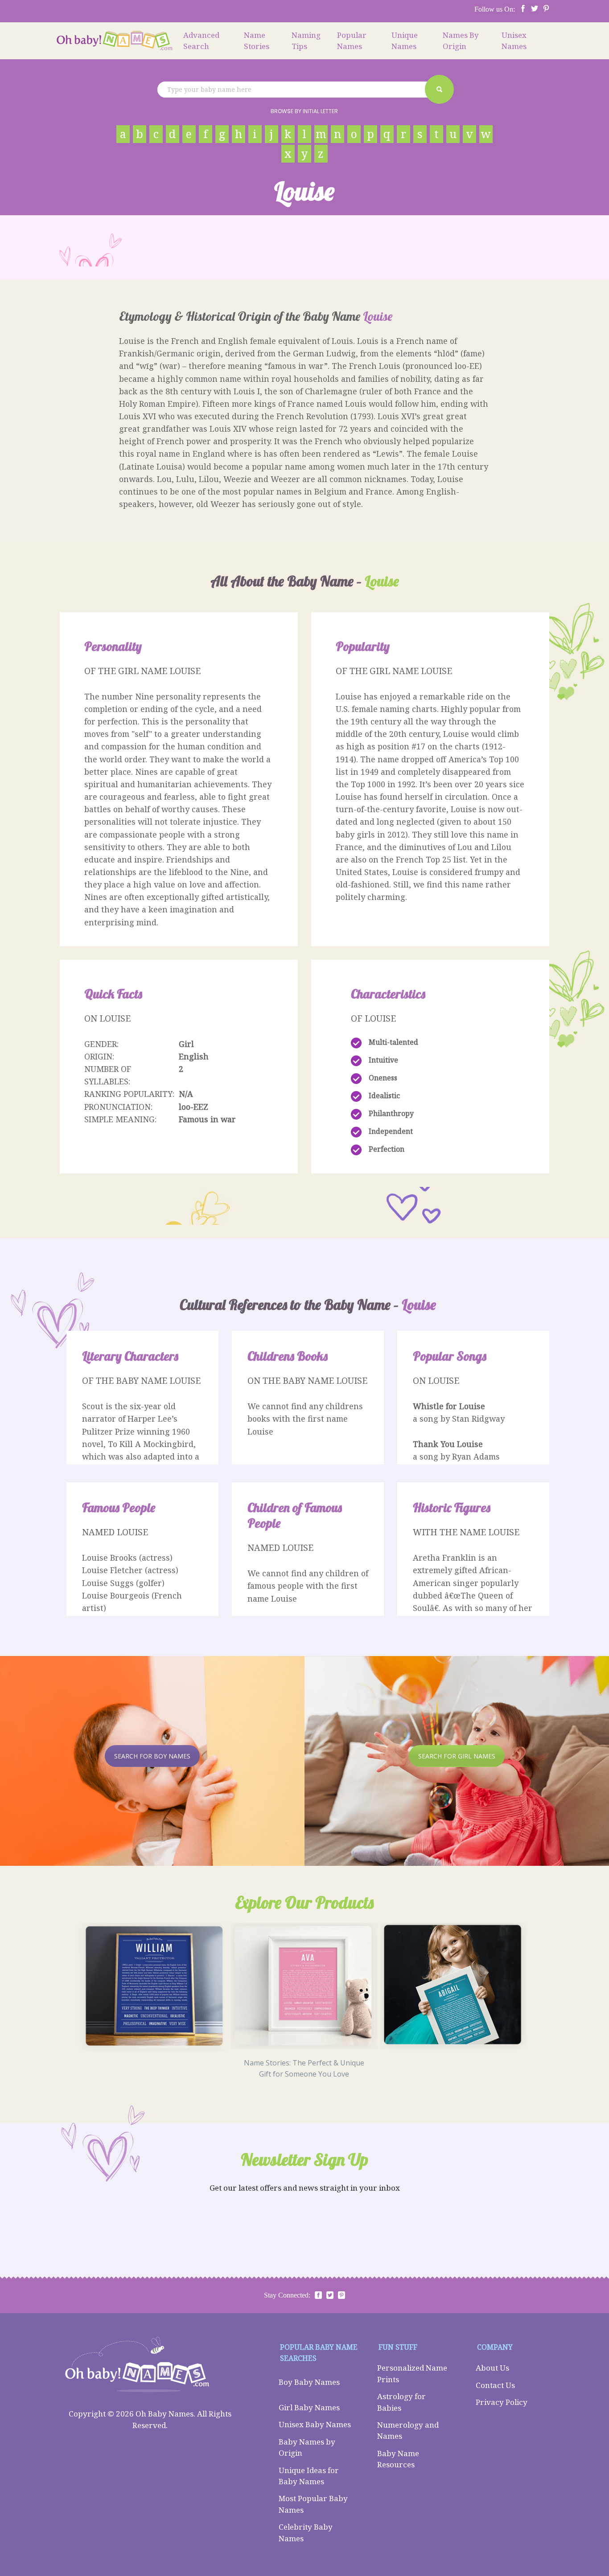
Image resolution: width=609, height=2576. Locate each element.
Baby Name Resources (398, 2459)
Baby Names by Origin (307, 2447)
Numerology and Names (408, 2431)
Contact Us (495, 2385)
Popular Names (352, 41)
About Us (492, 2368)
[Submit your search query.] (439, 89)
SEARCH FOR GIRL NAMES (457, 1756)
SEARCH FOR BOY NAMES (152, 1756)
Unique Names (405, 41)
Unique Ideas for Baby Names (309, 2476)
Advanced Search (201, 41)
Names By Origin (461, 41)
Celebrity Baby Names (306, 2533)
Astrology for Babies (401, 2402)
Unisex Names (514, 41)
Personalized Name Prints (412, 2374)
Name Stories (257, 41)
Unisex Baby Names (315, 2424)
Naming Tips (306, 41)
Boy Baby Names (309, 2382)
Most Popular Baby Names (313, 2504)
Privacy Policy (502, 2402)
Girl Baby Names (309, 2407)
